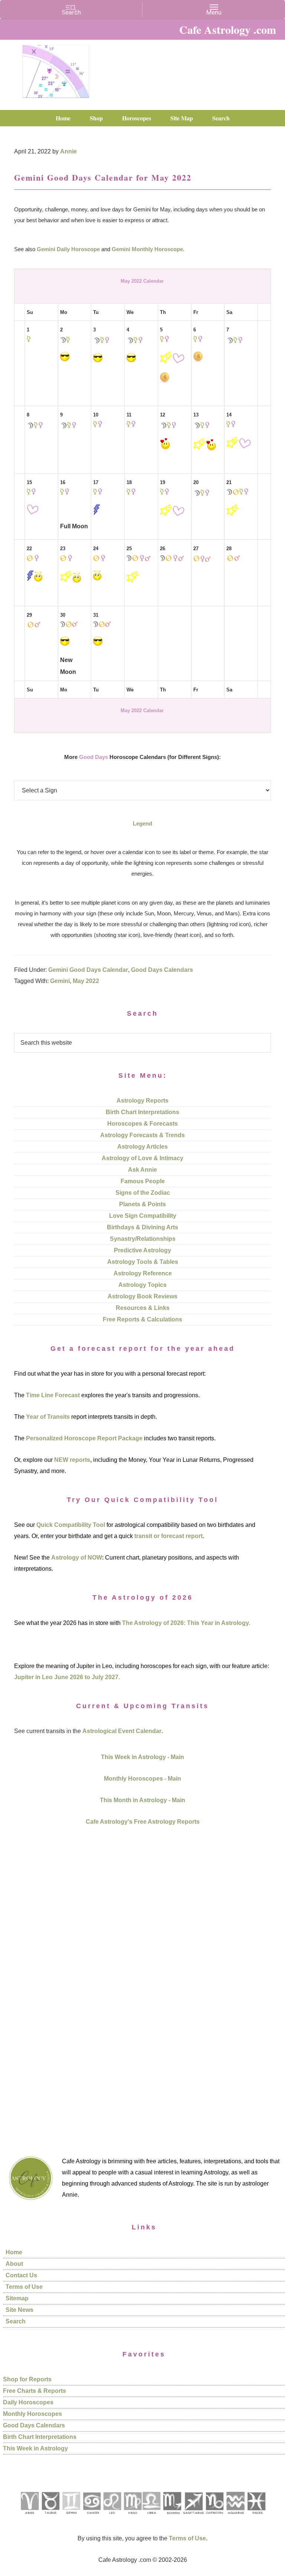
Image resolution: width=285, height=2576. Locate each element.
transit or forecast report (168, 1536)
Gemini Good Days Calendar (88, 970)
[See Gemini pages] (71, 2517)
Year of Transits (48, 1417)
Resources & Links (143, 1308)
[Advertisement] (142, 1982)
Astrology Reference (143, 1273)
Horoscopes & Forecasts (142, 1124)
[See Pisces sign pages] (256, 2517)
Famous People (143, 1181)
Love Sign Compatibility (143, 1216)
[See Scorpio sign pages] (172, 2517)
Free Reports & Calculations (142, 1319)
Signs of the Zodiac (143, 1193)
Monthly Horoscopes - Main (142, 1779)
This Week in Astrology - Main (142, 1757)
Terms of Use (24, 2287)
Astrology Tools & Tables (143, 1262)
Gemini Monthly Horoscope (147, 249)
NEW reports (72, 1460)
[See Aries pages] (29, 2517)
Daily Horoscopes (28, 2402)
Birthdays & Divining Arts (142, 1227)
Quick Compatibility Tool (71, 1525)
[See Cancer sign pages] (91, 2517)
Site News (19, 2310)
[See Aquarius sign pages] (235, 2517)
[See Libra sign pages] (151, 2517)
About (14, 2264)
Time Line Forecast (53, 1395)
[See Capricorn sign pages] (215, 2517)
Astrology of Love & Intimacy (142, 1158)
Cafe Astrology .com (56, 69)
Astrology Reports (142, 1101)
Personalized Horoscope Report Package (84, 1438)
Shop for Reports (27, 2379)
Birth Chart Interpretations (142, 1112)
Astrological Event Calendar (122, 1731)
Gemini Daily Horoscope (68, 249)
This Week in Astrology (35, 2448)
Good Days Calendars (162, 970)
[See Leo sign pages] (112, 2517)
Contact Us (21, 2275)
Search (16, 2321)
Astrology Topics (142, 1285)
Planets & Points (142, 1204)
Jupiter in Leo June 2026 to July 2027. (67, 1677)
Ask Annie (142, 1170)
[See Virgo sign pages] (132, 2517)
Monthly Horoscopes (32, 2414)
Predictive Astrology (142, 1250)
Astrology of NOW (77, 1558)
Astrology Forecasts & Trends (142, 1135)
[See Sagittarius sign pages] (194, 2517)
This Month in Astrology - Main (142, 1800)
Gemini (60, 981)
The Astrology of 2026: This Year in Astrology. (186, 1623)
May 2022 (86, 981)
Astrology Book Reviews (142, 1296)
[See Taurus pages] (50, 2517)
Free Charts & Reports (35, 2391)
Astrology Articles (142, 1147)
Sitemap (17, 2298)
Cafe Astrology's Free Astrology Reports (143, 1822)
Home (14, 2252)
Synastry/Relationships (143, 1239)
